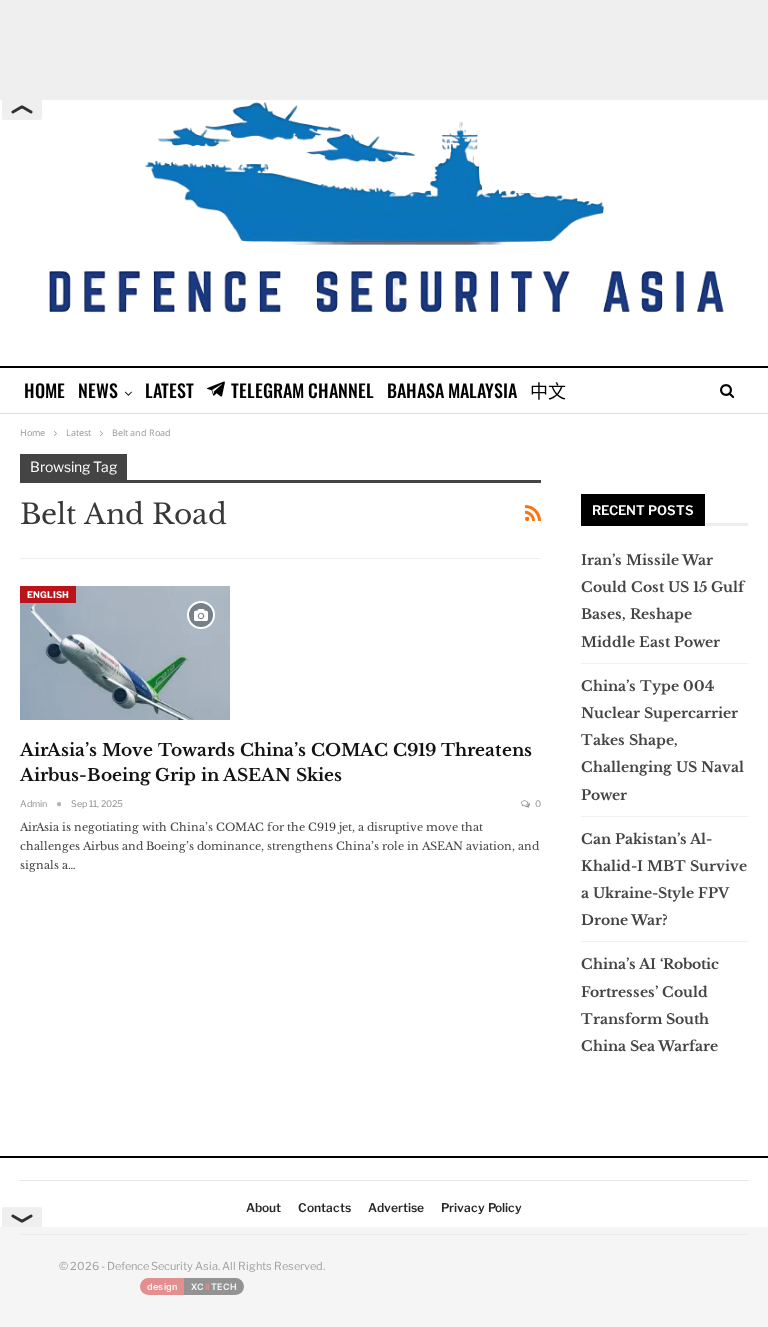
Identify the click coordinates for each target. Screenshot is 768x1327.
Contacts (324, 1207)
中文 (548, 390)
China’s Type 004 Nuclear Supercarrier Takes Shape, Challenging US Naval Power (662, 740)
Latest (169, 390)
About (263, 1207)
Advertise (396, 1207)
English (48, 594)
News (98, 390)
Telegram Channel (302, 390)
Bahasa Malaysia (452, 390)
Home (44, 390)
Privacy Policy (481, 1207)
